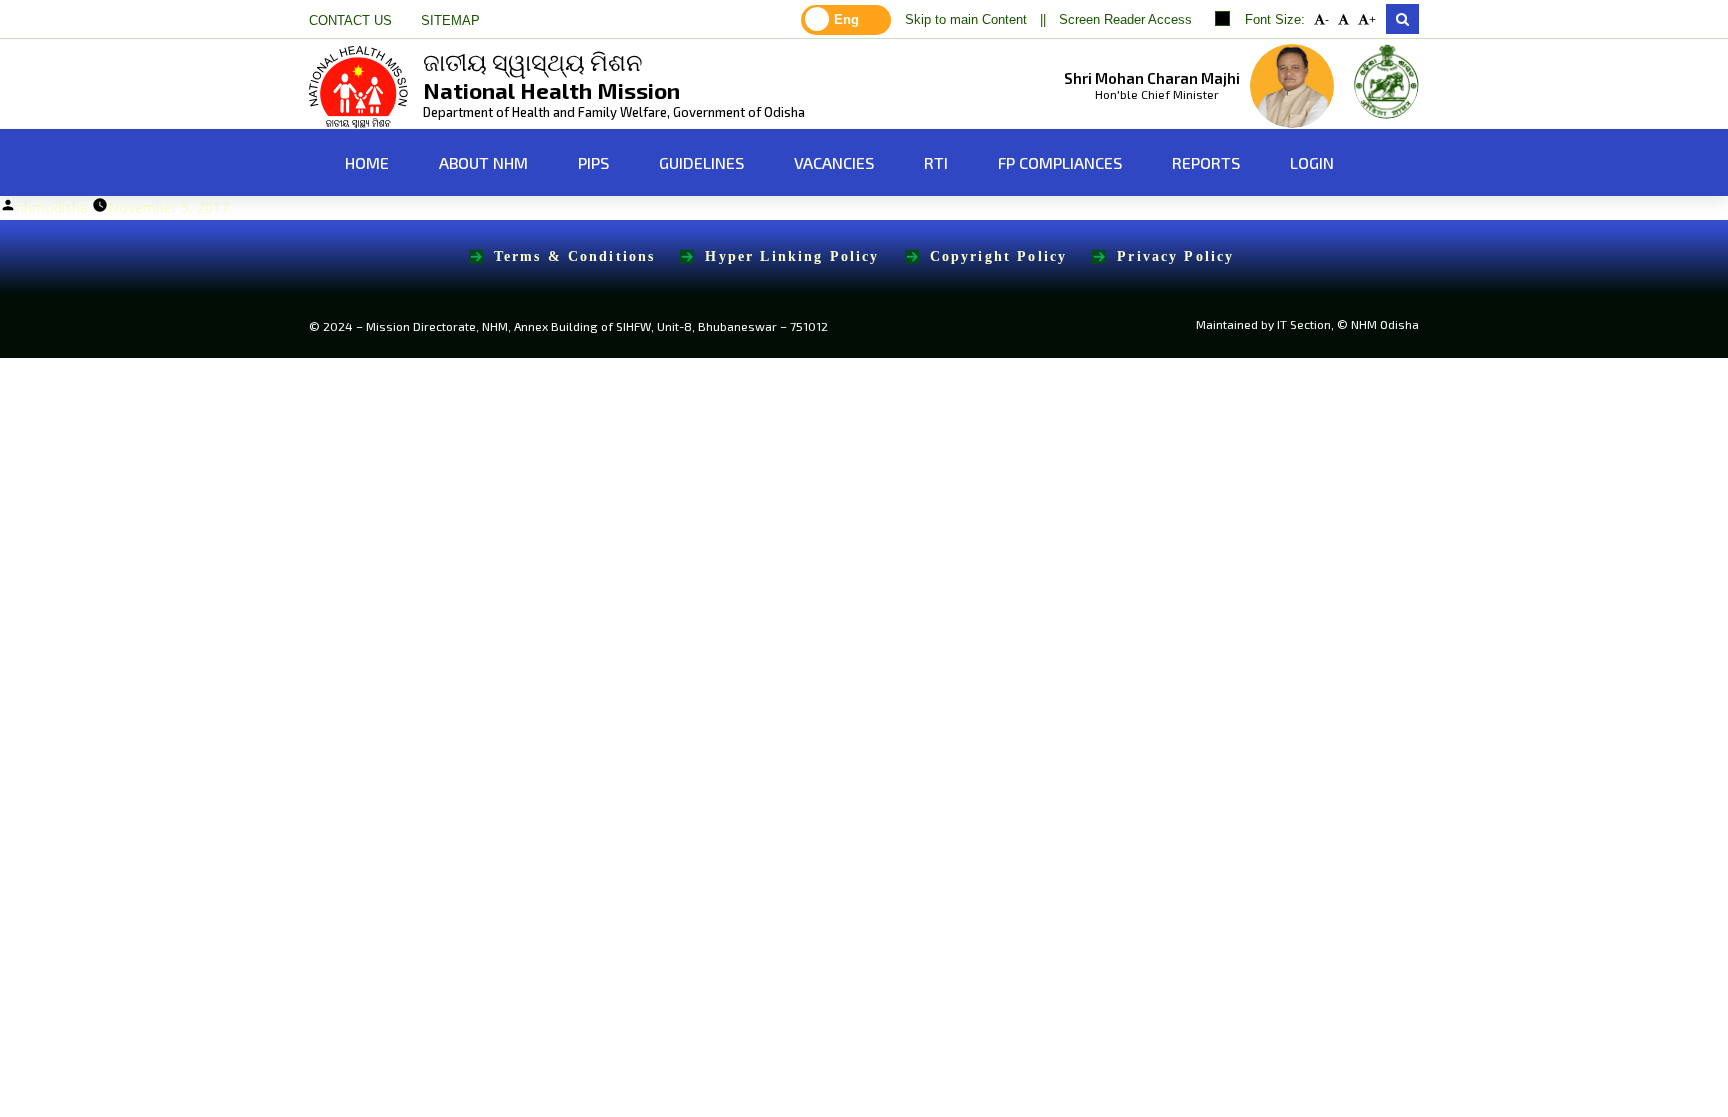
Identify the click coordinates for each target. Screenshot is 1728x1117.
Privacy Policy (1175, 256)
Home (365, 162)
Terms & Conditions (575, 256)
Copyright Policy (999, 256)
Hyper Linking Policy (792, 256)
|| (1043, 20)
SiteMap (450, 21)
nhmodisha (52, 207)
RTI (936, 162)
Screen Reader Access (1125, 20)
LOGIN (1312, 162)
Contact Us (350, 21)
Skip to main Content (966, 20)
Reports (1206, 162)
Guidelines (701, 162)
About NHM (483, 162)
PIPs (593, 162)
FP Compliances (1060, 162)
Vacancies (834, 162)
